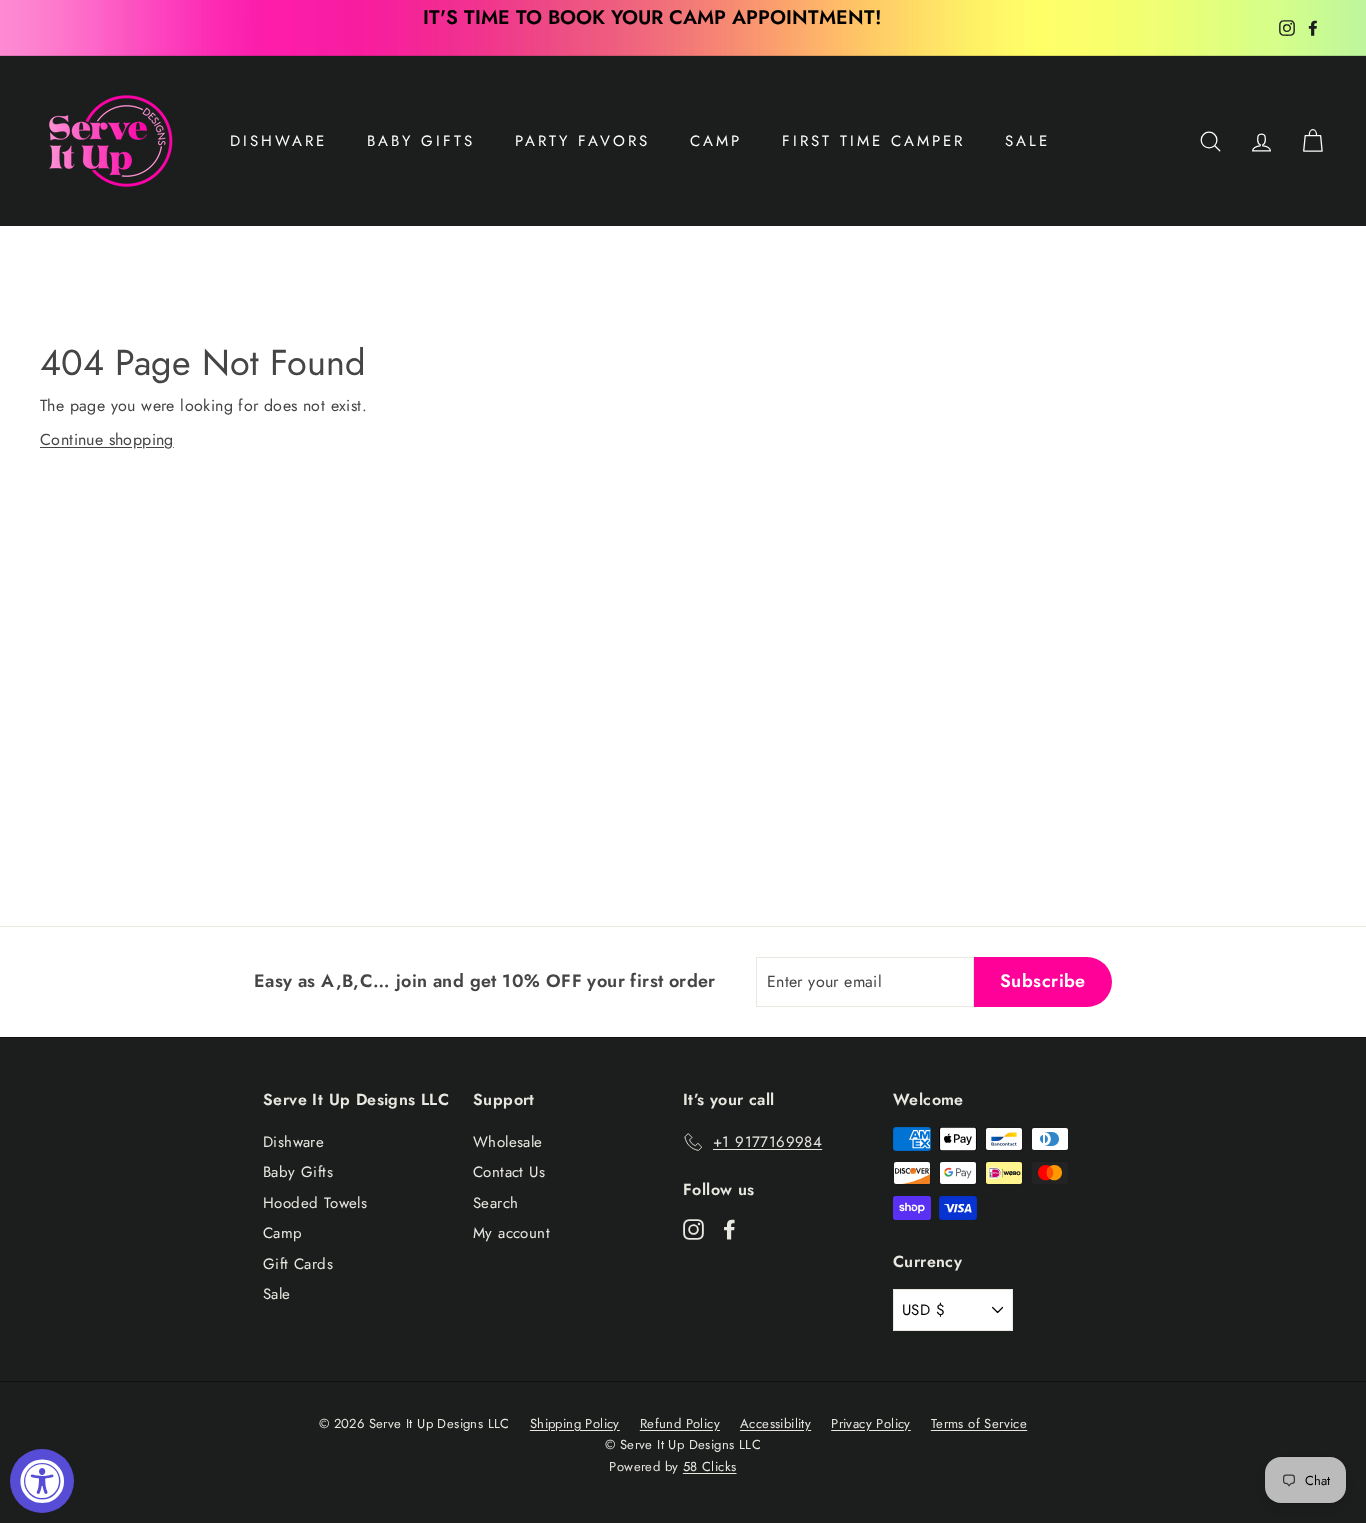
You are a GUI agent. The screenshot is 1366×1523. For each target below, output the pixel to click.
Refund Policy (680, 1423)
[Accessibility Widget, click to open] (42, 1481)
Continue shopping (107, 439)
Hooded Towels (315, 1203)
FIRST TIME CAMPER (873, 141)
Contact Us (509, 1172)
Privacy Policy (871, 1423)
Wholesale (508, 1142)
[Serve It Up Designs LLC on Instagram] (693, 1228)
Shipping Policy (575, 1423)
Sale (277, 1294)
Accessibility (775, 1423)
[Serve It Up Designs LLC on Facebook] (729, 1228)
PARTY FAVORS (582, 141)
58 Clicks (710, 1466)
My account (511, 1233)
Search (495, 1203)
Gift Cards (298, 1264)
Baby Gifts (421, 141)
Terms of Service (979, 1423)
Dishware (278, 141)
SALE (1027, 141)
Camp (716, 141)
